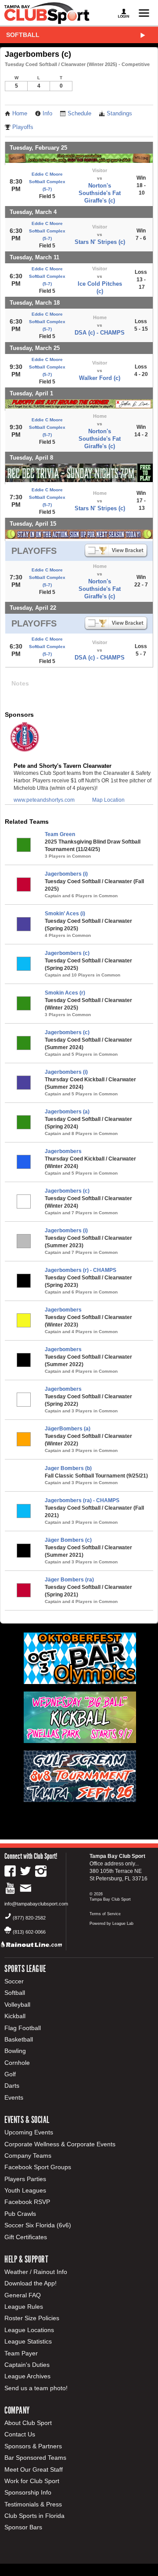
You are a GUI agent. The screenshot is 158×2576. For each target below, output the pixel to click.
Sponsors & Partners (33, 2446)
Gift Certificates (26, 2237)
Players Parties (25, 2179)
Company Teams (28, 2156)
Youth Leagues (25, 2190)
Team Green (60, 834)
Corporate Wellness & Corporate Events (60, 2144)
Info (47, 114)
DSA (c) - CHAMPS (100, 333)
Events (14, 2097)
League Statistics (28, 2341)
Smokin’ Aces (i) (65, 914)
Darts (12, 2086)
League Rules (24, 2307)
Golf (10, 2074)
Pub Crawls (20, 2214)
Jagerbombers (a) (67, 1112)
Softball (23, 35)
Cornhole (17, 2063)
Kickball (15, 2016)
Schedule (79, 114)
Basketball (19, 2039)
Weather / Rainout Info (36, 2272)
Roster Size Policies (32, 2318)
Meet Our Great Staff (34, 2469)
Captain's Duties (27, 2365)
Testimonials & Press (33, 2504)
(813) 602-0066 (29, 1932)
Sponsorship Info (28, 2492)
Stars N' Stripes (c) (100, 242)
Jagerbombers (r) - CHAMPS (81, 1270)
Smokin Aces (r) (65, 993)
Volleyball (17, 2005)
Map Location (108, 800)
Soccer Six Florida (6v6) (38, 2225)
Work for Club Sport (32, 2481)
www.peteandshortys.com (44, 800)
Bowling (15, 2051)
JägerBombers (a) (68, 1429)
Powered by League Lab (111, 1924)
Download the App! (31, 2283)
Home (20, 114)
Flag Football (23, 2028)
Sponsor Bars (23, 2527)
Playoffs (23, 127)
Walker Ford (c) (100, 378)
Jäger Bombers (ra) (69, 1580)
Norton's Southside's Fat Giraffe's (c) (100, 193)
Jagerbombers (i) (66, 874)
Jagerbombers (63, 1151)
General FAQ (23, 2295)
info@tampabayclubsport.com (36, 1904)
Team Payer (21, 2353)
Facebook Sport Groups (38, 2167)
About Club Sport (28, 2423)
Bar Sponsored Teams (35, 2458)
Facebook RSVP (27, 2202)
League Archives (27, 2376)
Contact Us (20, 2434)
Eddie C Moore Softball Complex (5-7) (47, 182)
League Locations (29, 2330)
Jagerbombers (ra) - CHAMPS (82, 1500)
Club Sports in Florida (34, 2516)
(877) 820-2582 (29, 1918)
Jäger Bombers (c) (68, 1540)
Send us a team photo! (36, 2388)
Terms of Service (105, 1914)
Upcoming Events (29, 2132)
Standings (119, 114)
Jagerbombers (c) (67, 953)
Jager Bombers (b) (68, 1468)
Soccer (14, 1981)
